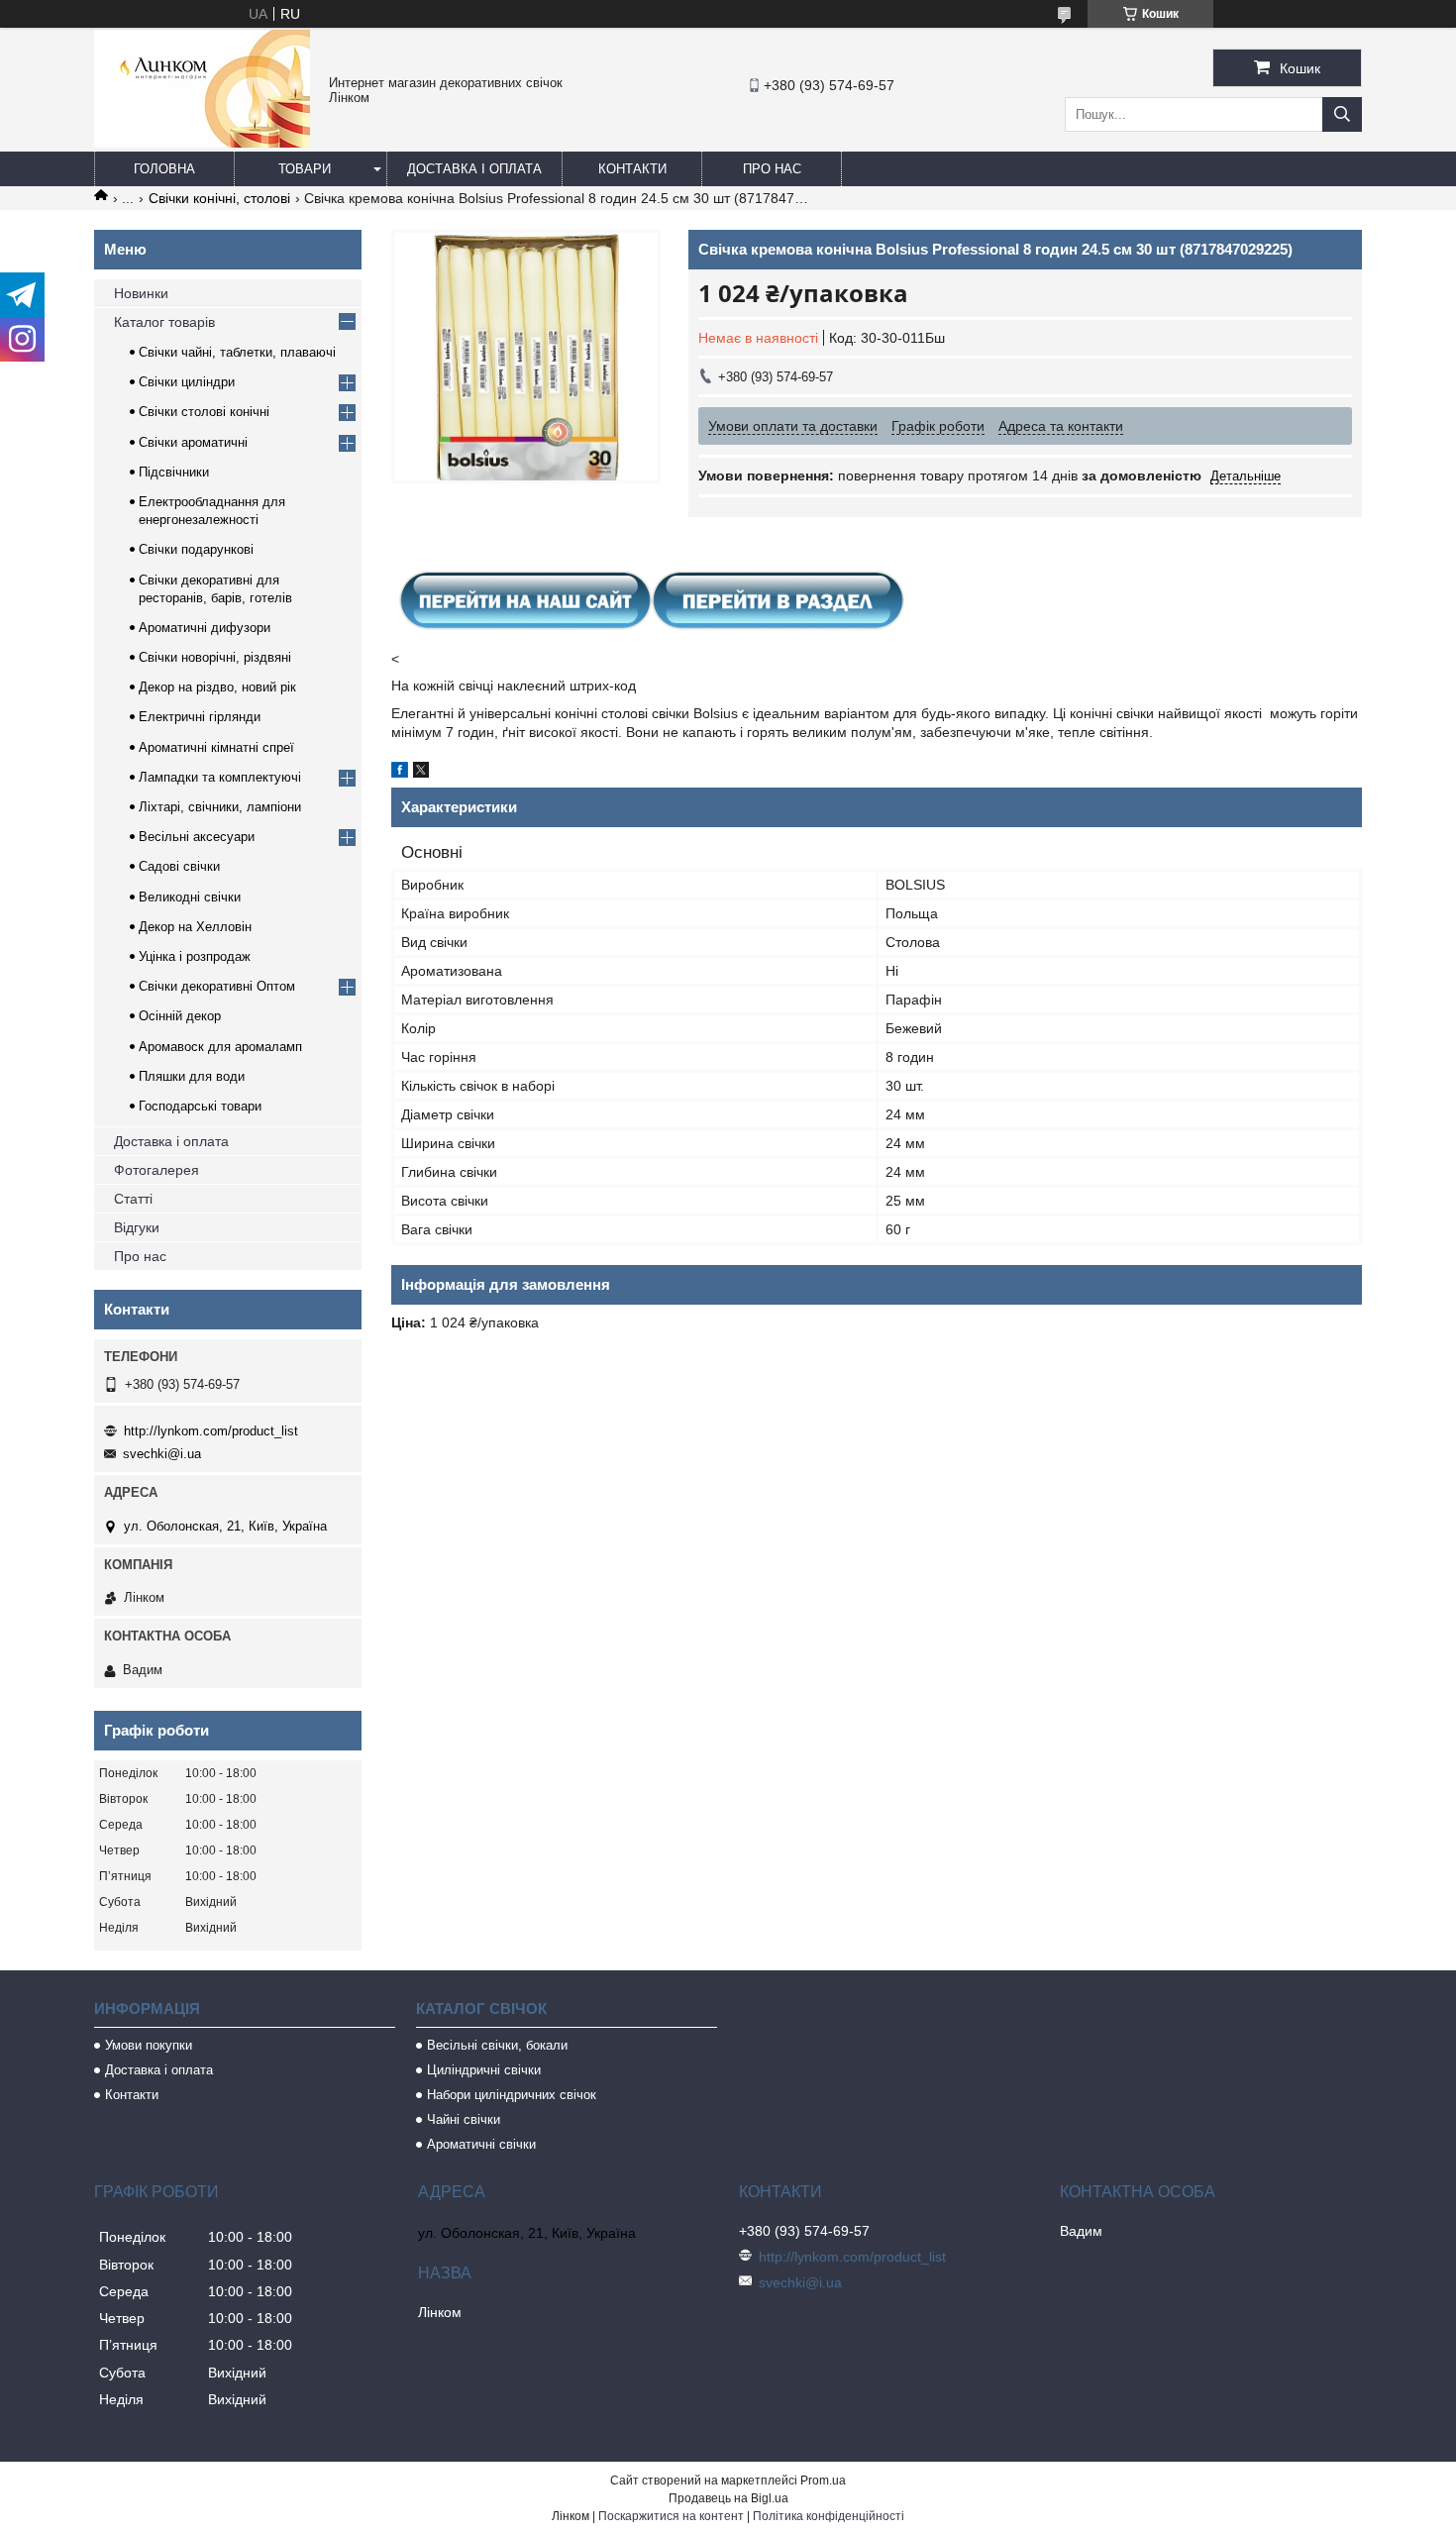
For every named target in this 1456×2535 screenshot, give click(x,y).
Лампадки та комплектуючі (220, 777)
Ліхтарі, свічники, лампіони (220, 807)
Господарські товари (200, 1106)
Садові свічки (179, 866)
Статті (133, 1199)
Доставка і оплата (474, 169)
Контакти (632, 169)
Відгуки (137, 1227)
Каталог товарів (164, 322)
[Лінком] (202, 143)
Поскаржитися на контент (671, 2516)
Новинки (141, 293)
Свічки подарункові (196, 549)
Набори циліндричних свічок (512, 2095)
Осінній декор (180, 1016)
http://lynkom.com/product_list (211, 1431)
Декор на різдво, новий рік (217, 687)
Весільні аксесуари (197, 837)
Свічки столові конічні (204, 412)
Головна (164, 169)
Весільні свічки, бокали (497, 2045)
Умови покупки (149, 2045)
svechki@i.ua (162, 1454)
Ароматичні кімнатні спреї (216, 747)
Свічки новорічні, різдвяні (215, 657)
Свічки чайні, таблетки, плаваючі (237, 352)
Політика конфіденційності (829, 2516)
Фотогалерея (156, 1170)
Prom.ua (823, 2481)
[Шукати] (1342, 114)
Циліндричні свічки (484, 2070)
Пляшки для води (192, 1076)
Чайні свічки (464, 2119)
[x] (421, 773)
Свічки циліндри (187, 382)
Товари (305, 169)
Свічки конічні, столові (219, 198)
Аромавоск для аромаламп (220, 1047)
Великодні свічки (190, 897)
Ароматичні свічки (481, 2144)
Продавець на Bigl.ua (728, 2498)
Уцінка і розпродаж (195, 956)
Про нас (772, 169)
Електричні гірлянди (200, 717)
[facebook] (400, 773)
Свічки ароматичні (193, 442)
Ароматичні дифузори (205, 628)
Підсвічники (174, 472)
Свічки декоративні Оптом (217, 986)
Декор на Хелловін (195, 927)
